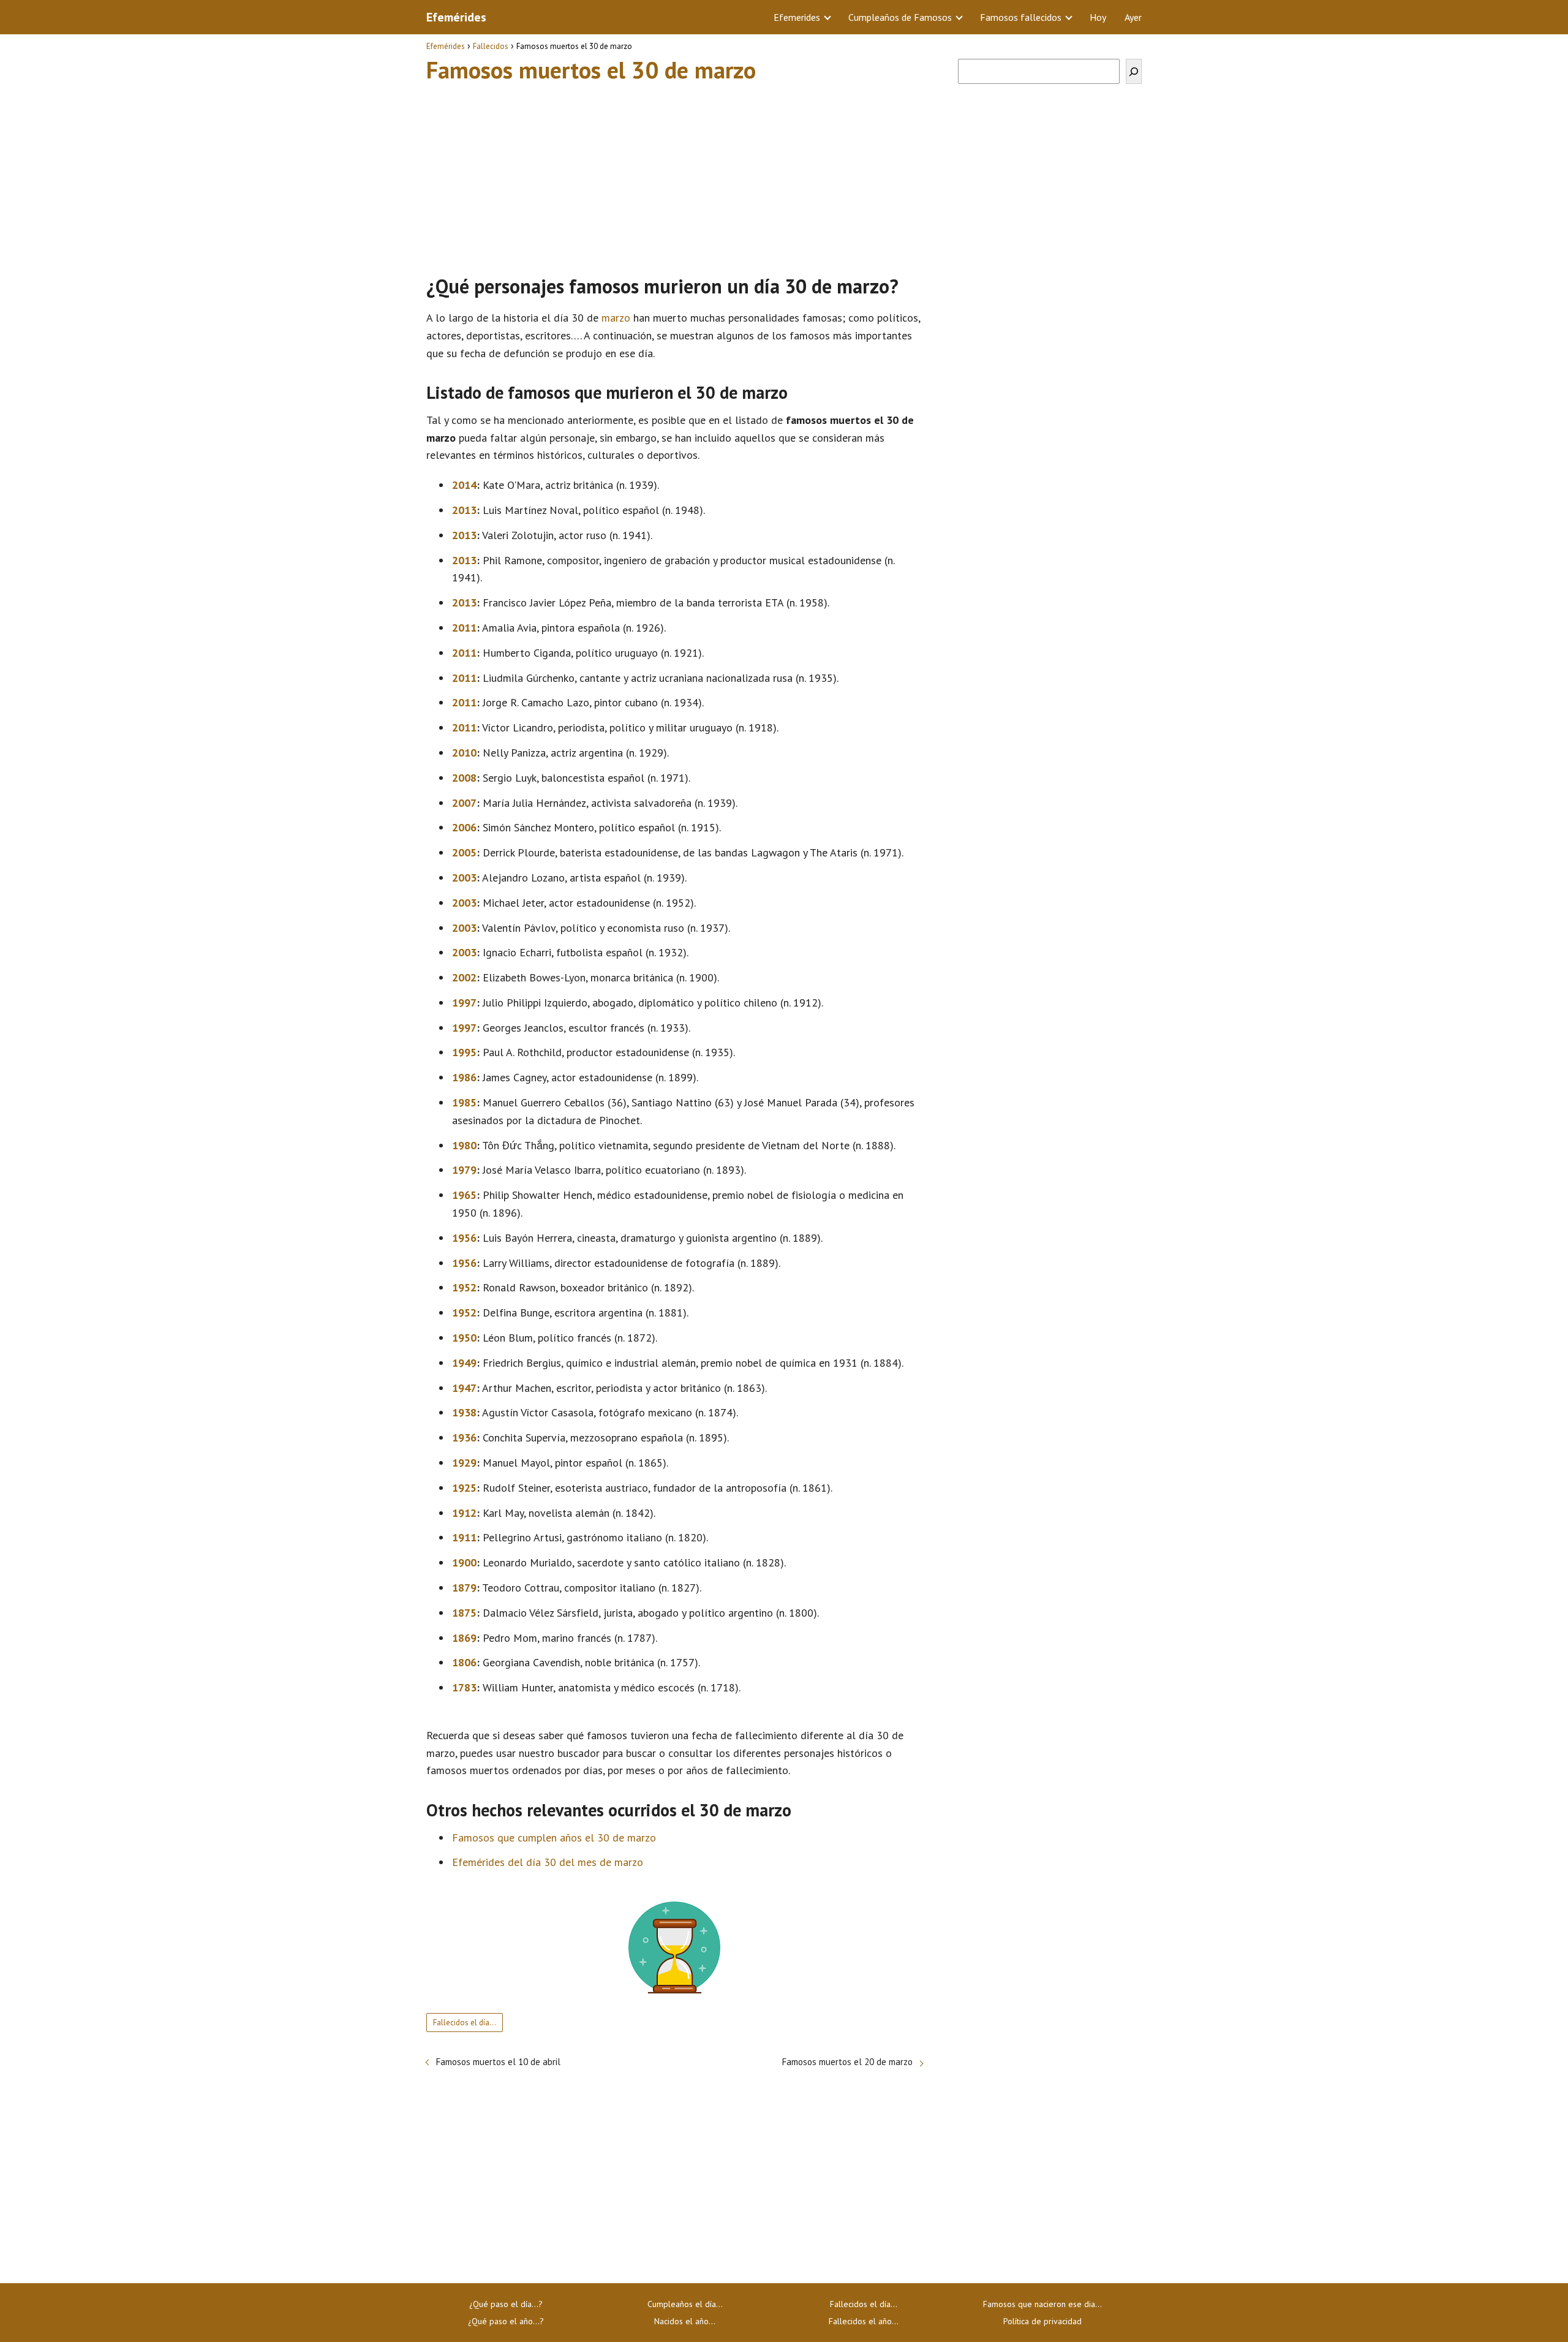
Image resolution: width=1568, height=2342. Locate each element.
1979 (464, 1170)
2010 (464, 753)
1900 (464, 1562)
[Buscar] (1134, 71)
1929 (464, 1463)
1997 (464, 1003)
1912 (464, 1513)
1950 (464, 1338)
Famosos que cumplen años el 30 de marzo (554, 1838)
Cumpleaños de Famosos (900, 17)
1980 (464, 1145)
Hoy (1098, 17)
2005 (464, 852)
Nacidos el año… (685, 2321)
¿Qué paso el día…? (506, 2304)
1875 (464, 1613)
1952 (464, 1287)
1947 (464, 1388)
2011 (464, 628)
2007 (464, 803)
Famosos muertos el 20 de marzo (847, 2062)
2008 (464, 778)
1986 (464, 1077)
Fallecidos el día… (465, 2023)
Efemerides (797, 17)
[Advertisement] (674, 173)
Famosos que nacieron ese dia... (1042, 2304)
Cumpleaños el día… (685, 2304)
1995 (464, 1052)
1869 (464, 1638)
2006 (464, 827)
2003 (464, 878)
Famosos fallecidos (1021, 17)
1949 (464, 1363)
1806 (464, 1662)
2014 (464, 485)
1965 (464, 1195)
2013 (464, 510)
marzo (616, 318)
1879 (464, 1588)
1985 (464, 1102)
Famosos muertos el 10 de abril (498, 2062)
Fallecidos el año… (864, 2321)
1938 (464, 1412)
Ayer (1133, 17)
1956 (464, 1238)
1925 (464, 1488)
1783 (464, 1687)
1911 (464, 1537)
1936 (464, 1437)
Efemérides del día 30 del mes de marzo (548, 1862)
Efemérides (456, 17)
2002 (464, 977)
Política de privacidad (1042, 2321)
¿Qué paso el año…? (506, 2321)
